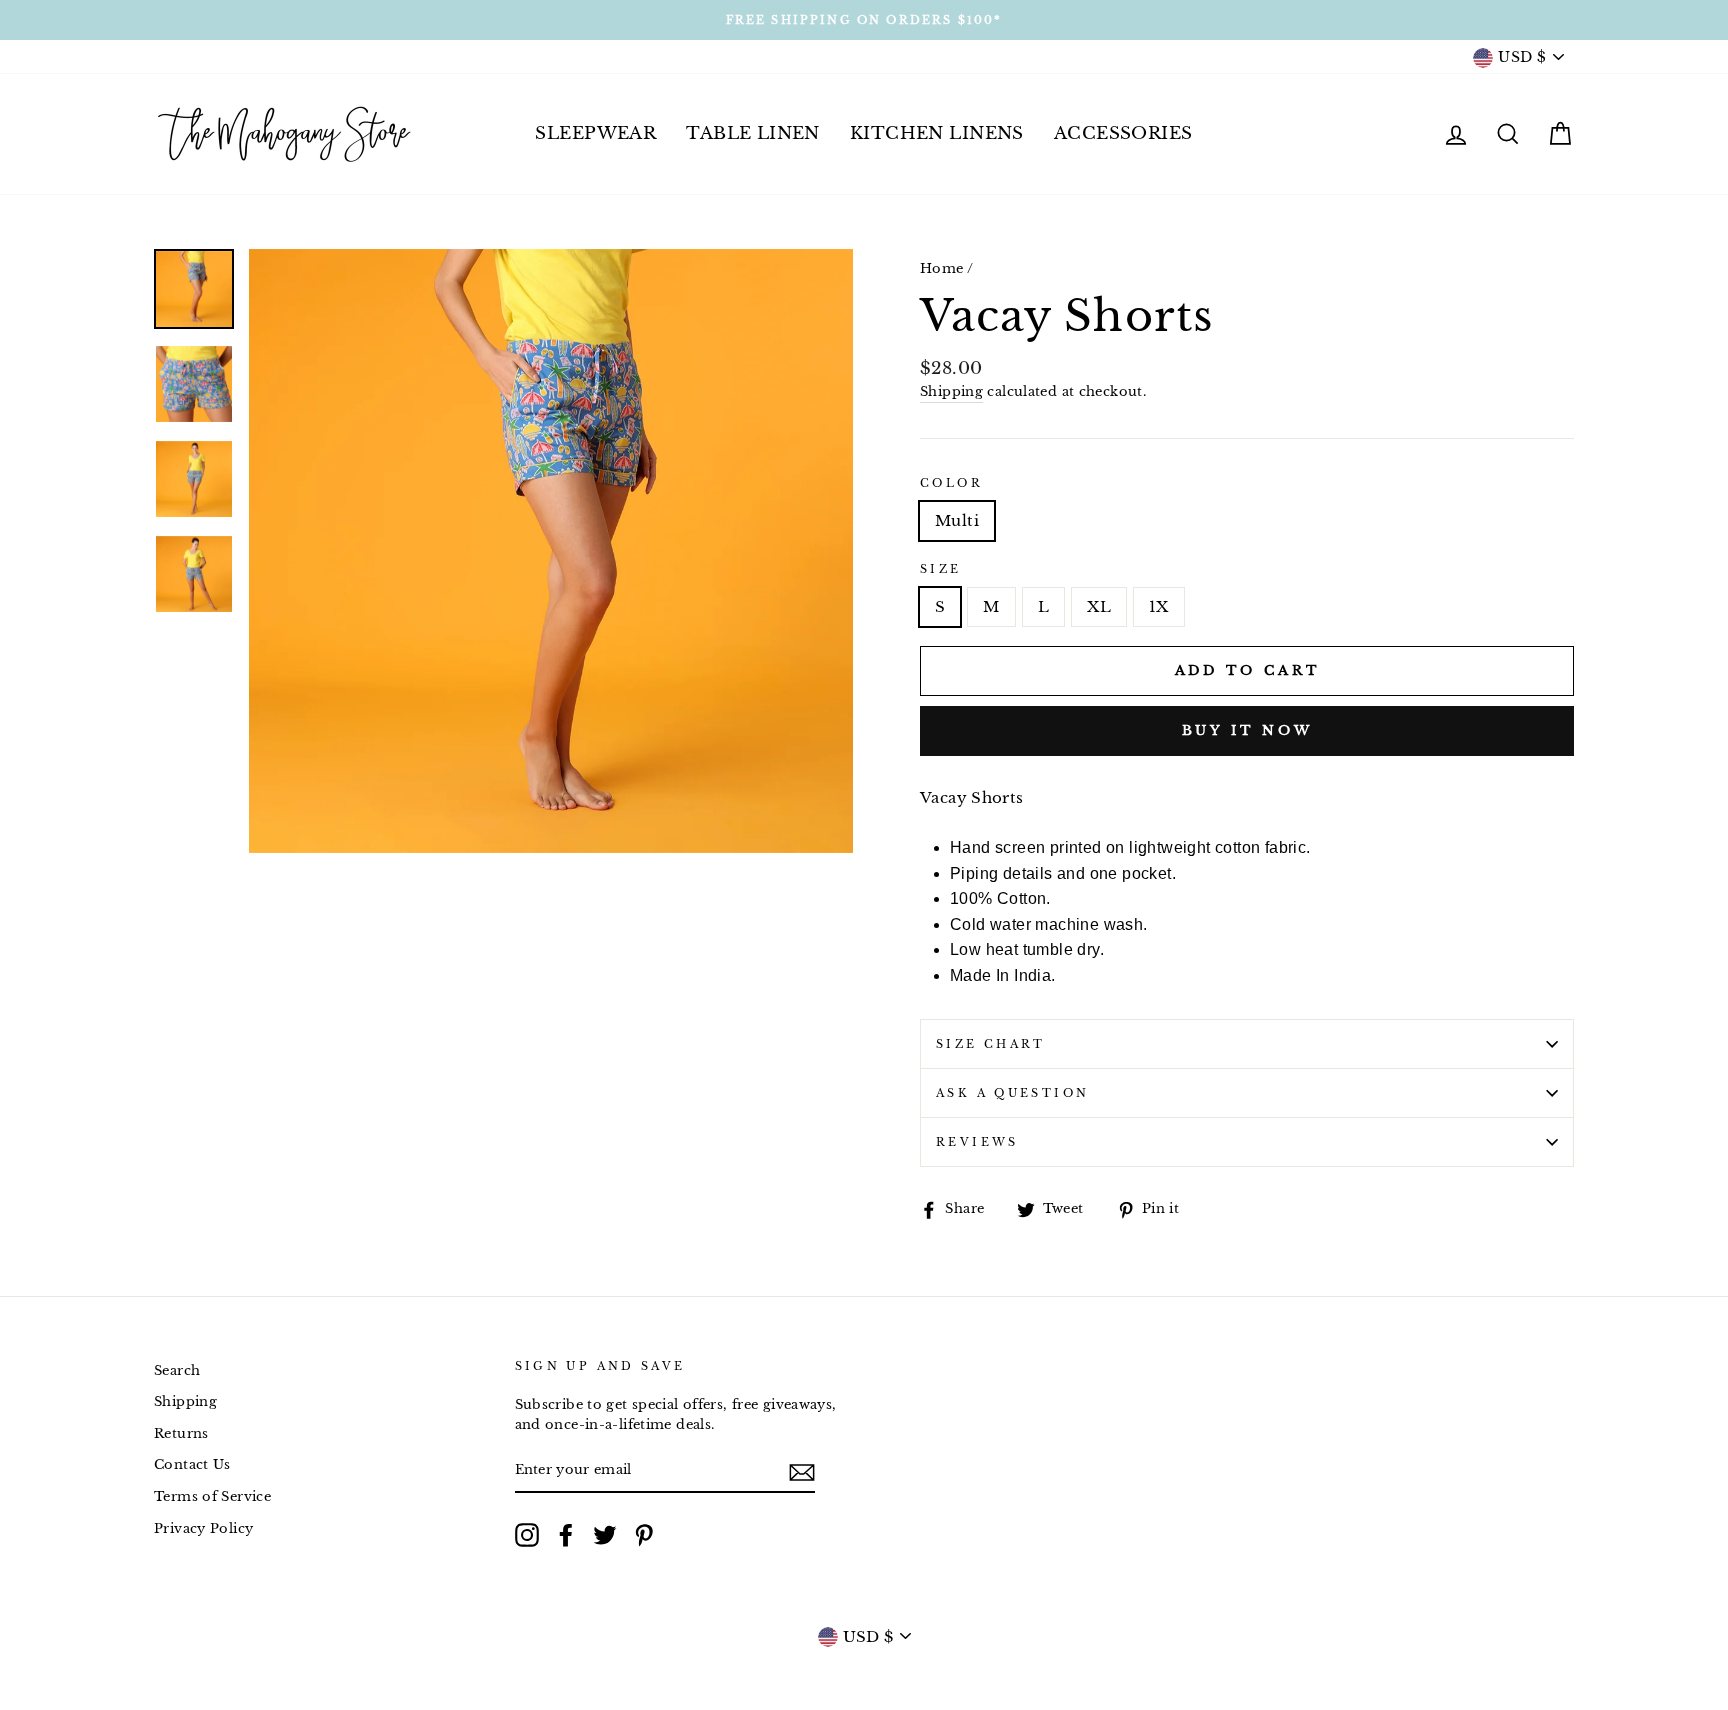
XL (1099, 606)
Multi (957, 520)
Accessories (1123, 133)
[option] (864, 20)
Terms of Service (212, 1496)
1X (1159, 606)
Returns (181, 1433)
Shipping (951, 391)
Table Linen (753, 133)
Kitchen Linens (937, 133)
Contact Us (192, 1464)
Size (941, 569)
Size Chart (991, 1044)
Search (177, 1370)
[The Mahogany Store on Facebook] (566, 1535)
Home (942, 268)
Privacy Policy (203, 1528)
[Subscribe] (802, 1471)
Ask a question (1012, 1093)
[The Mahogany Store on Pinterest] (644, 1535)
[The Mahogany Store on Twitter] (605, 1535)
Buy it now (1247, 730)
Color (951, 483)
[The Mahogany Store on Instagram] (527, 1535)
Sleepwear (595, 133)
